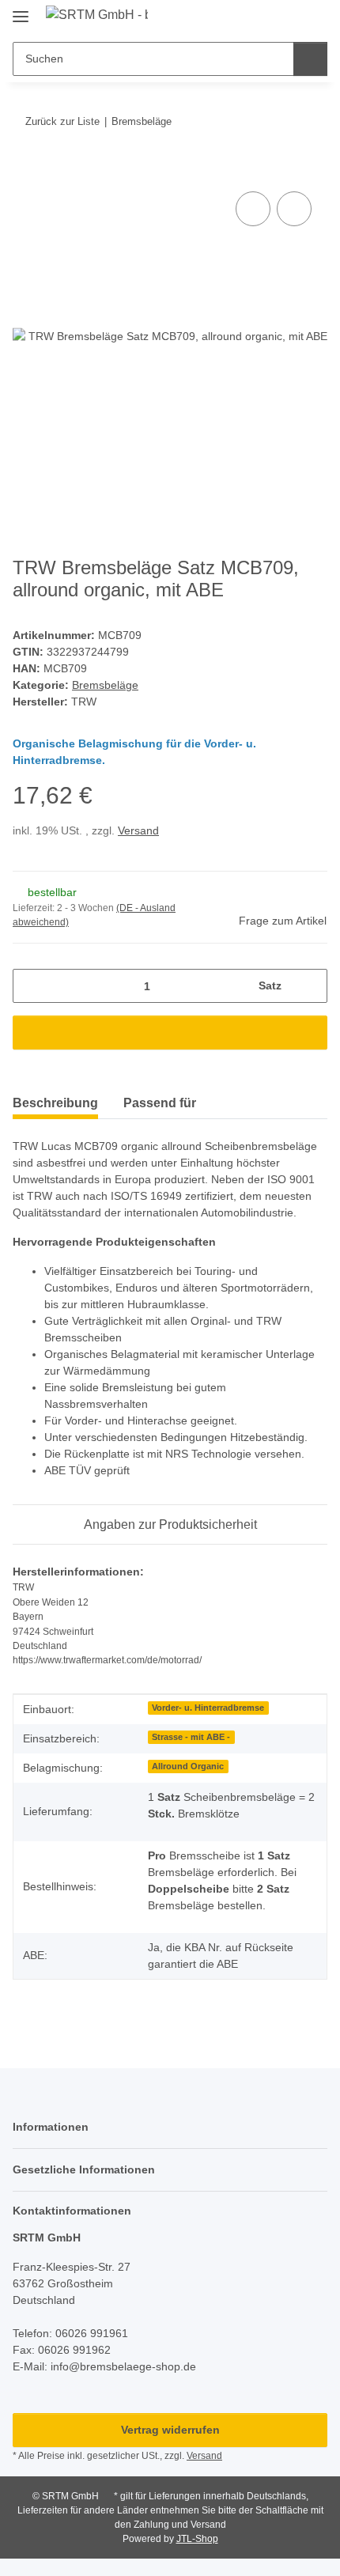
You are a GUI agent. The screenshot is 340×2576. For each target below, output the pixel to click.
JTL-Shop (197, 2539)
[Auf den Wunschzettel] (294, 209)
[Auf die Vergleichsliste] (253, 209)
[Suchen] (310, 59)
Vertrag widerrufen (170, 2430)
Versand (138, 830)
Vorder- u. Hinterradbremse (208, 1708)
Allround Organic (188, 1766)
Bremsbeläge (105, 685)
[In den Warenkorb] (25, 170)
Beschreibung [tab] (55, 1103)
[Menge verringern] (30, 986)
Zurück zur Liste (62, 121)
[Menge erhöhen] (310, 986)
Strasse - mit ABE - (191, 1737)
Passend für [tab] (160, 1103)
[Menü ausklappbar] (21, 10)
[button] (265, 17)
